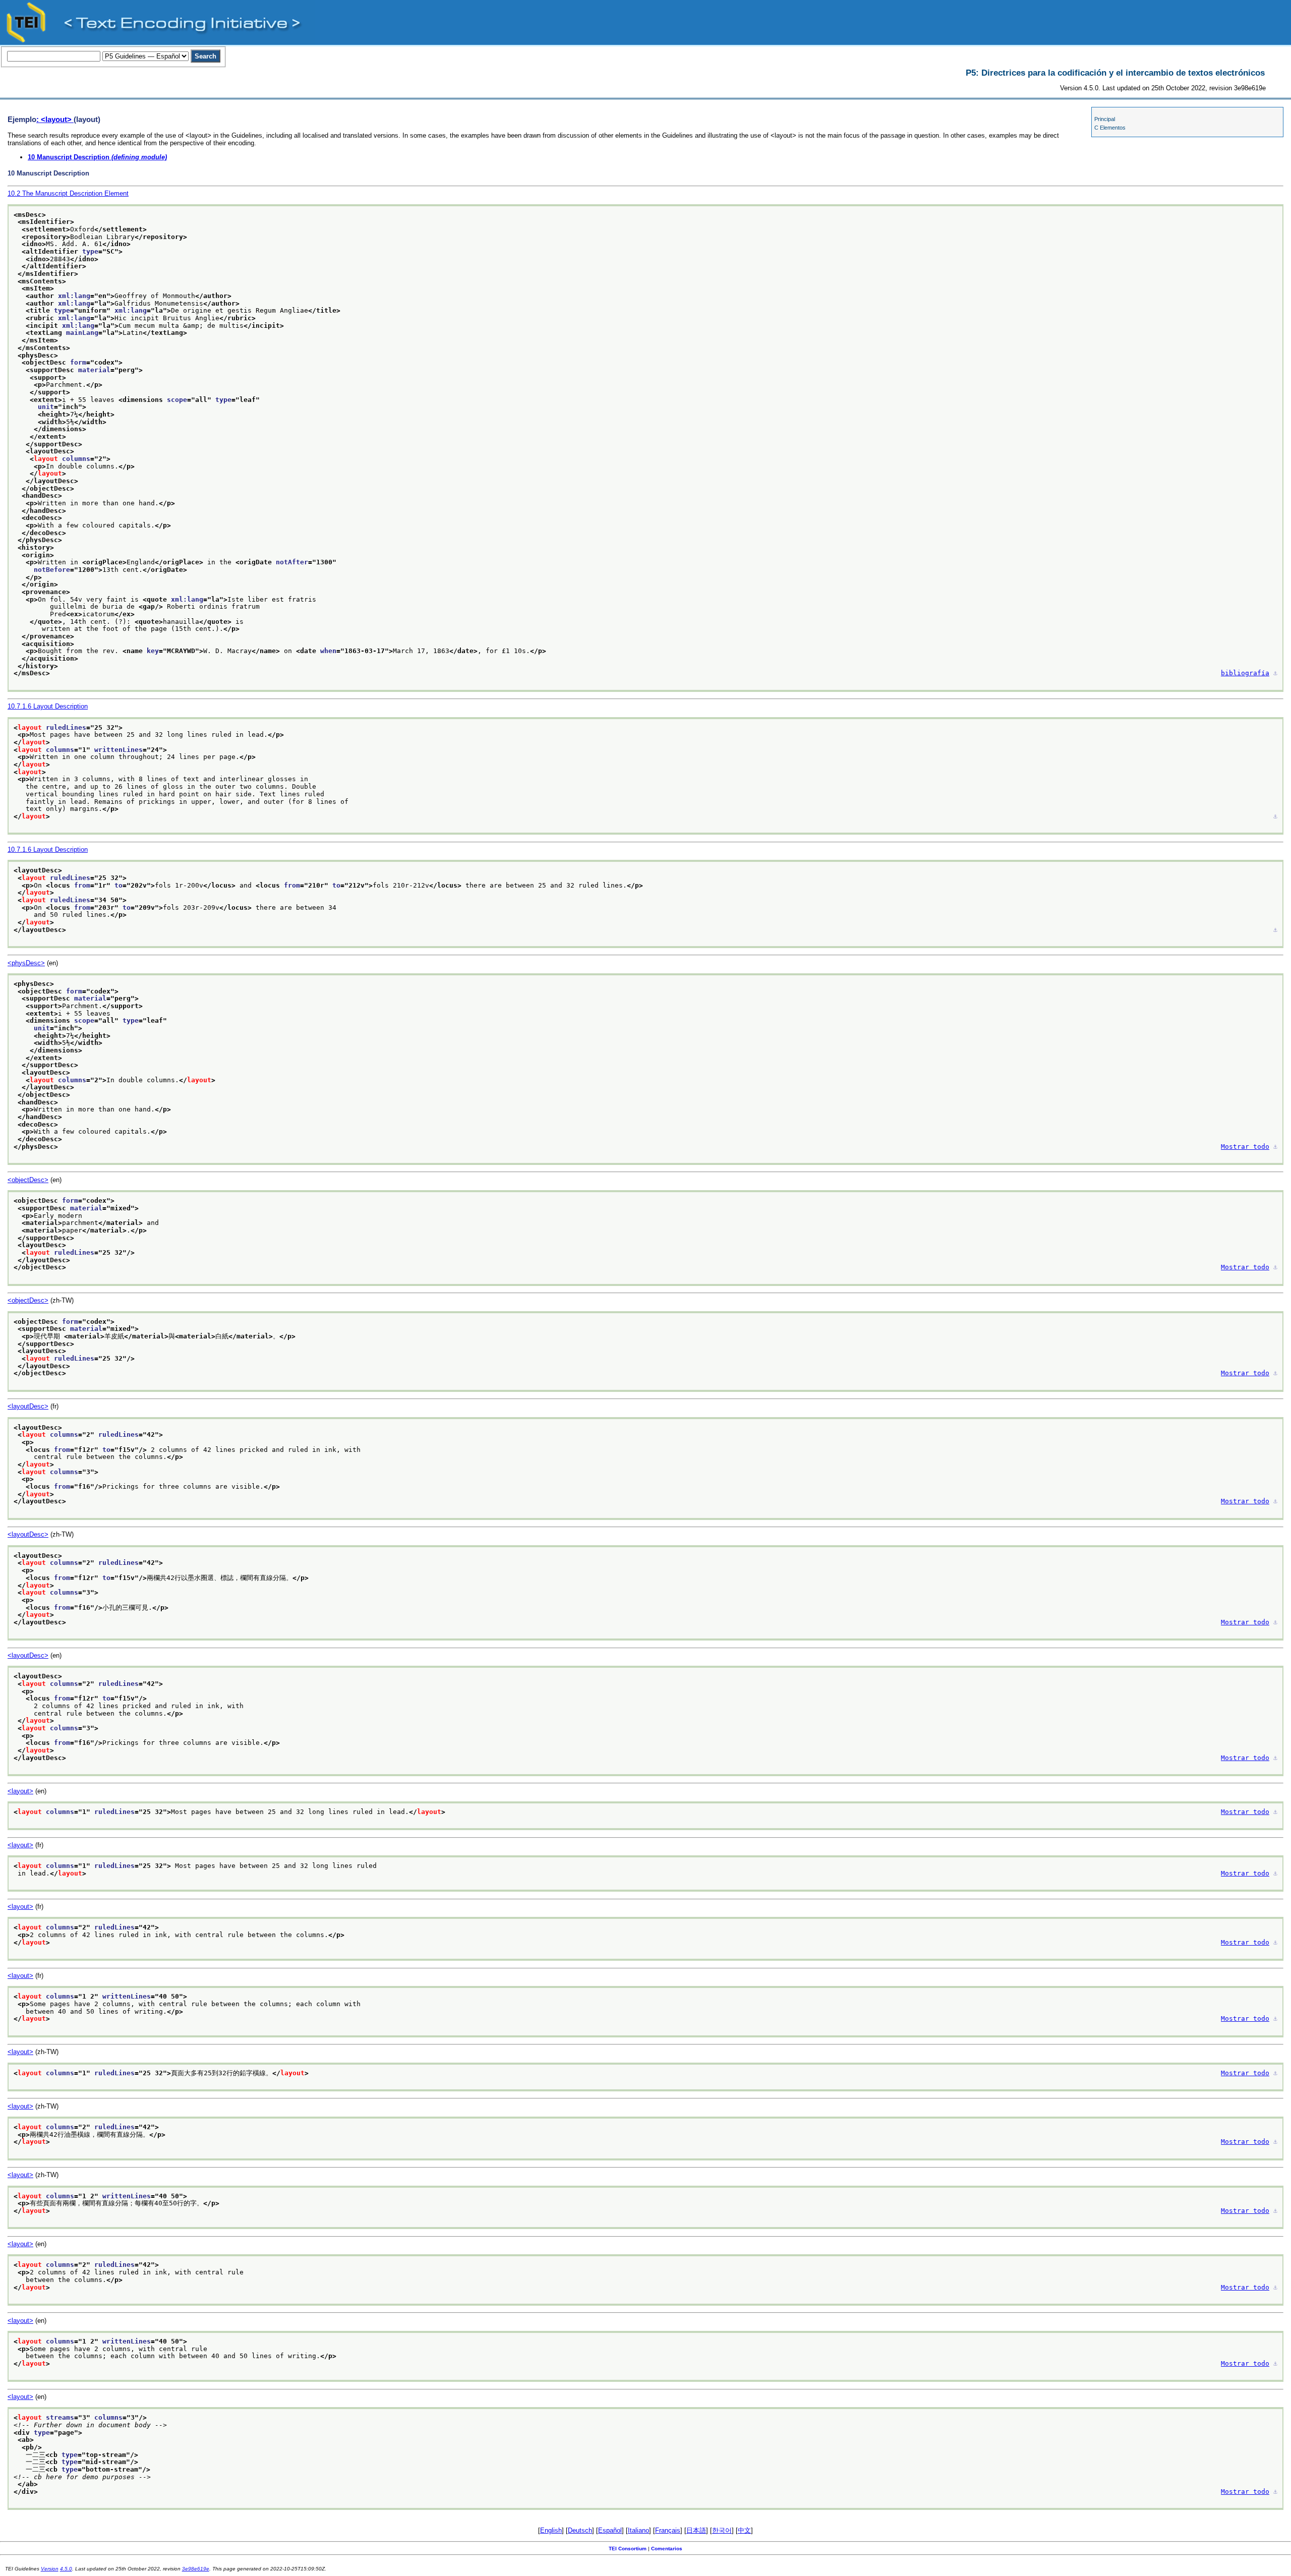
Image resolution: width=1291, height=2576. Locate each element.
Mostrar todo (1245, 1147)
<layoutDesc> (28, 1406)
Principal (1105, 119)
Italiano (638, 2530)
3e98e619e (196, 2569)
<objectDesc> (28, 1180)
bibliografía (1245, 673)
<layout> (20, 1791)
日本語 (696, 2530)
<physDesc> (26, 963)
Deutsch (580, 2530)
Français (668, 2530)
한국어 (722, 2530)
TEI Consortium (628, 2549)
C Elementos (1110, 128)
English (551, 2530)
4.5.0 (66, 2569)
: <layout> (55, 119)
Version (50, 2569)
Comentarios (667, 2549)
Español (610, 2530)
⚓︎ (1275, 673)
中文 (744, 2530)
